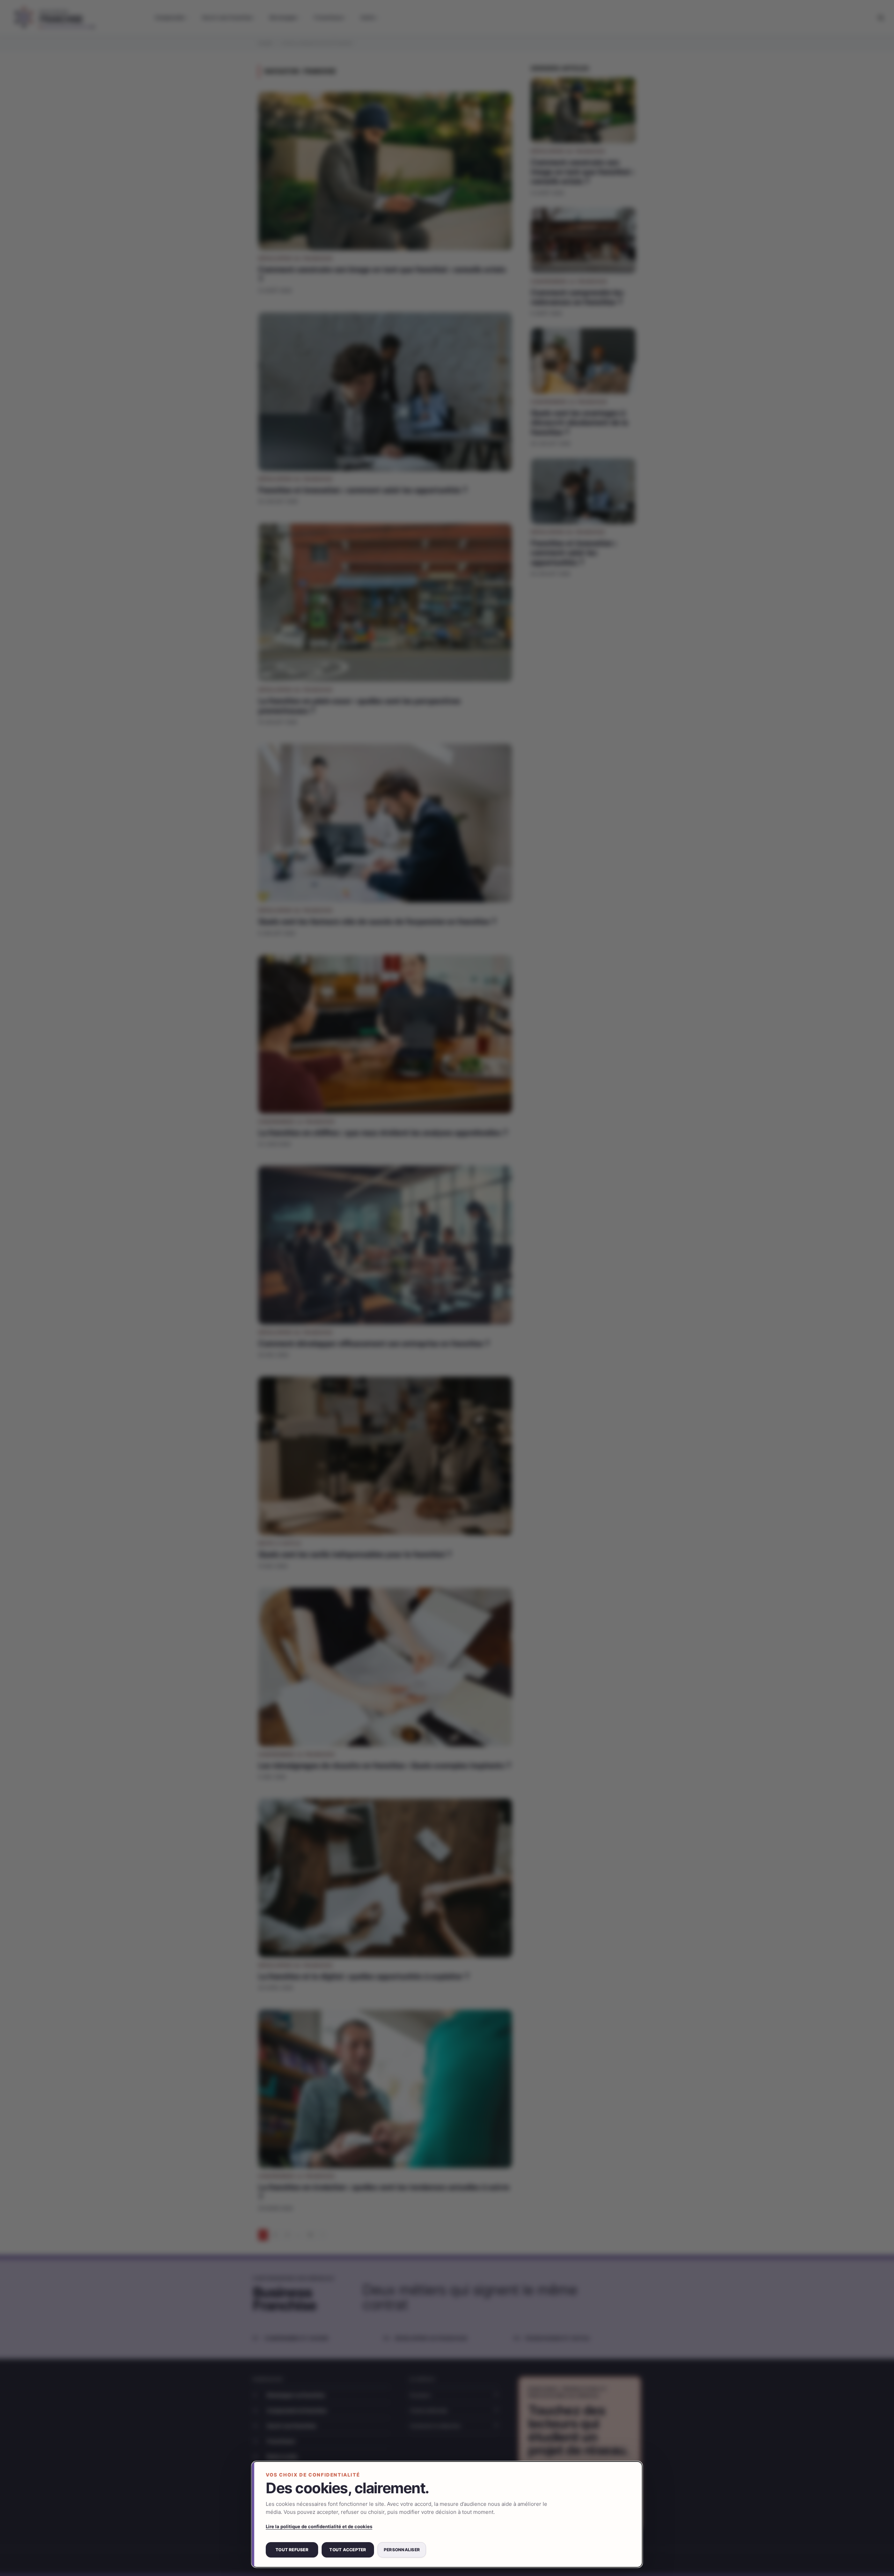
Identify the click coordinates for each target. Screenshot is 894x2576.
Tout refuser (292, 2550)
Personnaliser (402, 2550)
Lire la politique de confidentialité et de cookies (319, 2526)
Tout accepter (348, 2550)
